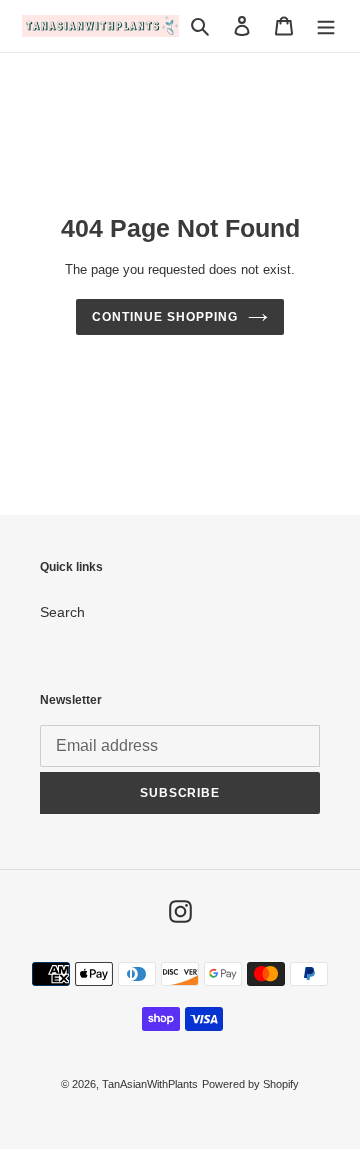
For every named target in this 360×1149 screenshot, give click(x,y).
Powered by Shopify (250, 1084)
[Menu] (326, 25)
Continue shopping (164, 317)
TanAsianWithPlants (150, 1084)
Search (62, 612)
